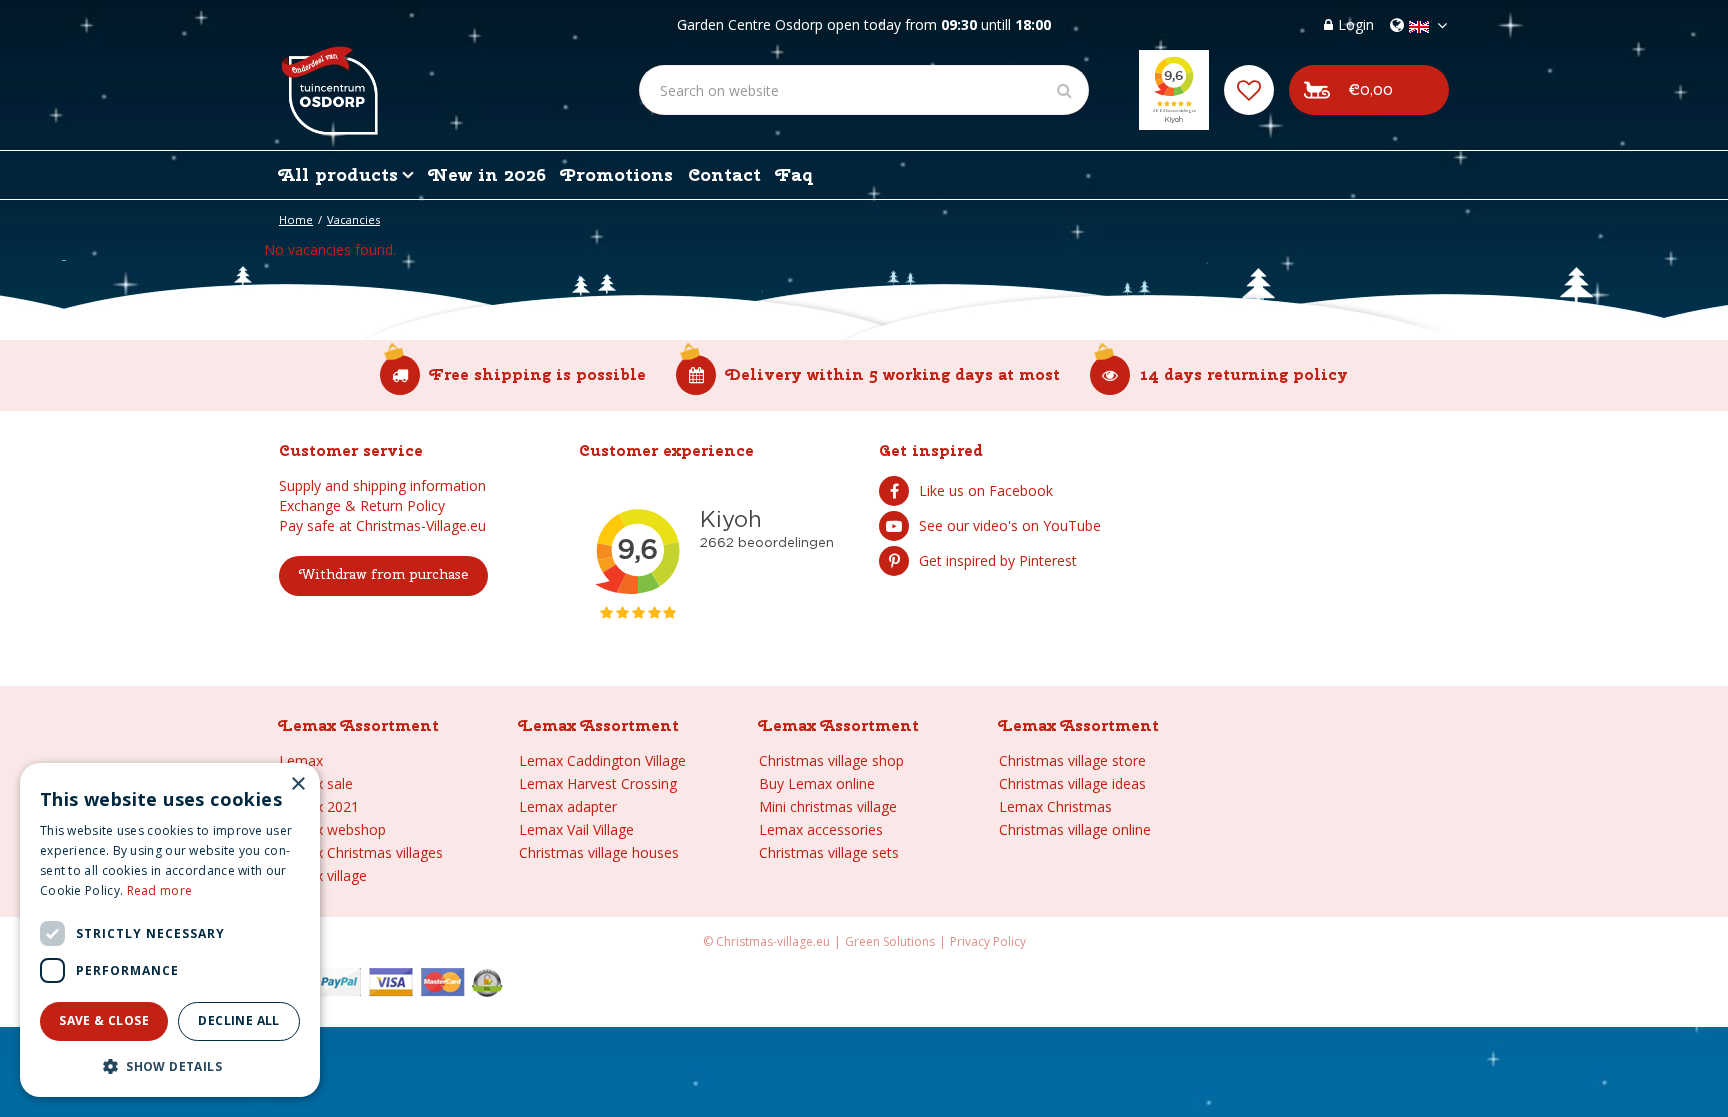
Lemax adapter (568, 806)
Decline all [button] (238, 1020)
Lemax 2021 (319, 806)
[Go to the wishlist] (1249, 90)
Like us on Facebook (986, 490)
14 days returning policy (1244, 374)
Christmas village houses (599, 852)
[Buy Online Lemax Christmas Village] (328, 75)
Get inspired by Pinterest (998, 560)
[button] (170, 1065)
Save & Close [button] (104, 1020)
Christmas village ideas (1072, 783)
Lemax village (323, 875)
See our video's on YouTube (1010, 525)
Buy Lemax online (817, 783)
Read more (160, 890)
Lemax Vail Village (576, 829)
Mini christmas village (828, 806)
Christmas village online (1075, 829)
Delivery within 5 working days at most (893, 374)
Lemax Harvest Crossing (598, 783)
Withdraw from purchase (383, 574)
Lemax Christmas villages (361, 852)
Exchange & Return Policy (362, 505)
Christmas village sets (829, 852)
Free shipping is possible (538, 374)
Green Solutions (890, 941)
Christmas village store (1072, 760)
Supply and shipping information (382, 485)
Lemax (301, 760)
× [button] (297, 784)
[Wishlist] (1249, 90)
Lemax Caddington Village (602, 760)
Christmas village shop (831, 760)
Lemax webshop (332, 829)
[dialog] (170, 930)
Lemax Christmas (1055, 806)
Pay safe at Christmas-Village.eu (382, 525)
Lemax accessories (821, 829)
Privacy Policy (988, 941)
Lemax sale (316, 783)
